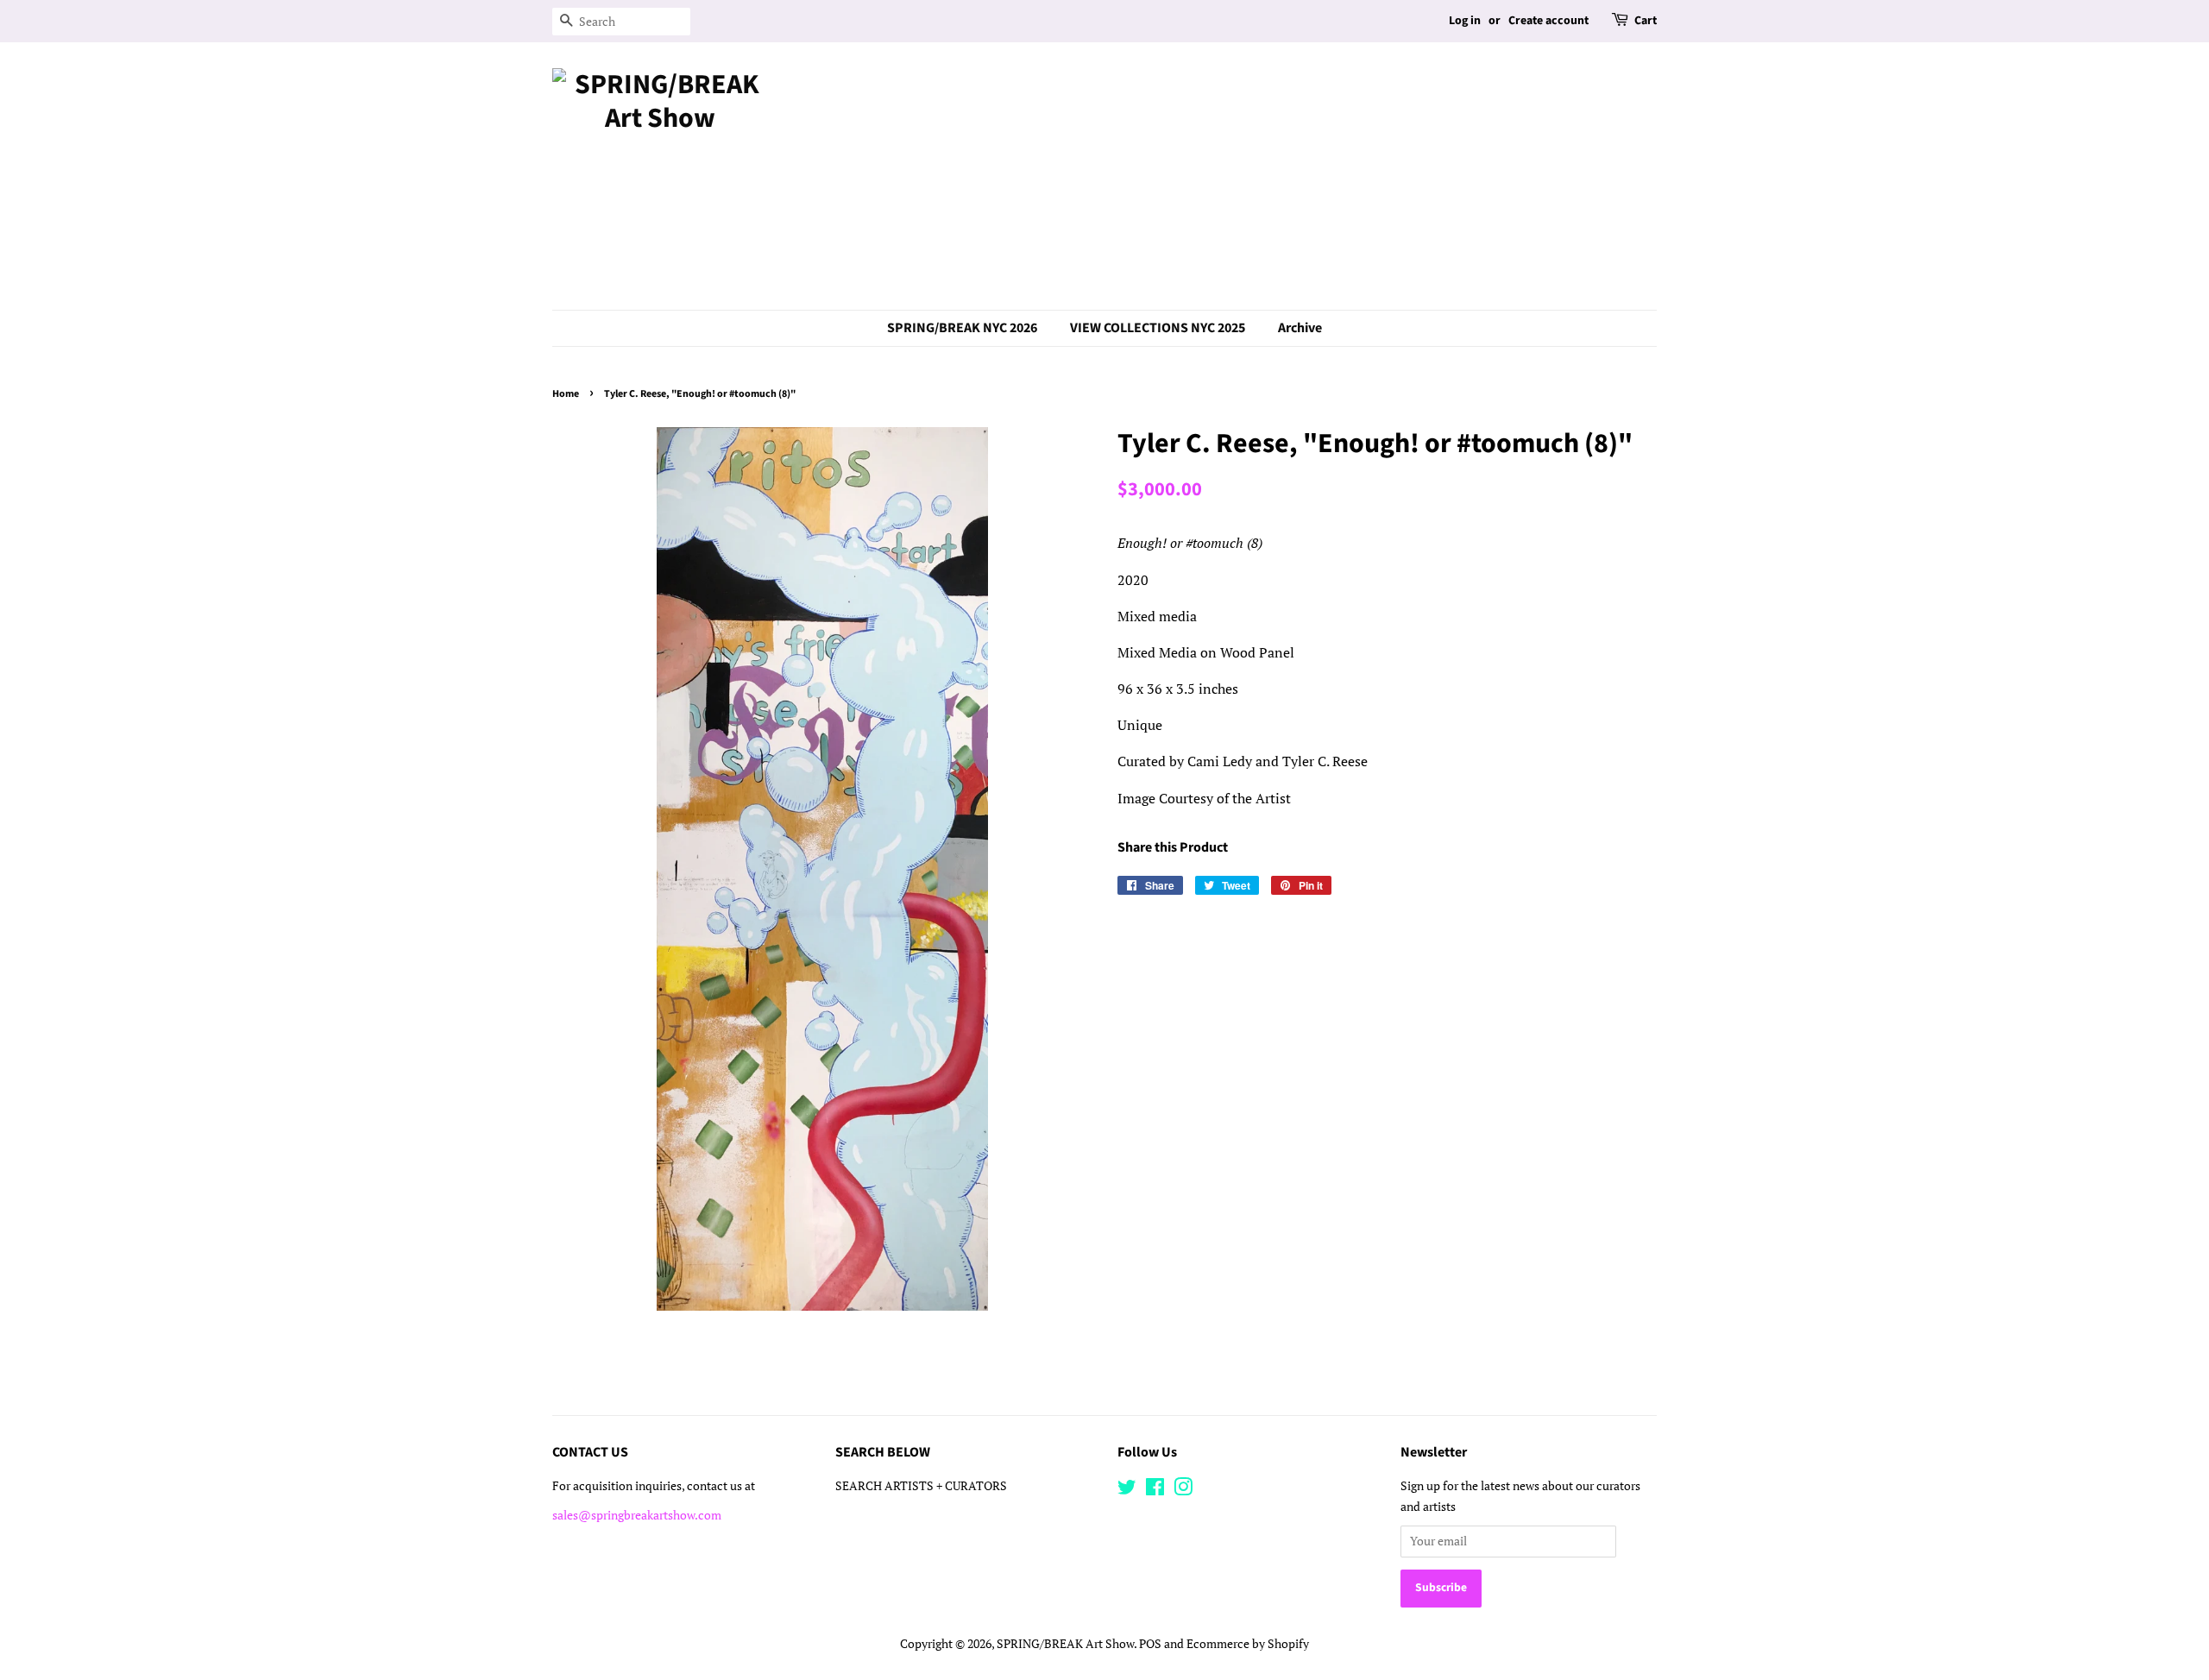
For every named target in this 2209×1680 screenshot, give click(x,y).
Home (566, 394)
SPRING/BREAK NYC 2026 (962, 328)
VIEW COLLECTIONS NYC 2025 (1158, 328)
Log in (1465, 21)
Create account (1548, 21)
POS (1150, 1644)
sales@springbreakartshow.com (637, 1515)
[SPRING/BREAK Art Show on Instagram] (1183, 1490)
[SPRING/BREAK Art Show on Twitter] (1127, 1490)
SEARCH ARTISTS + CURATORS (921, 1486)
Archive (1300, 328)
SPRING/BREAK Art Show (1065, 1644)
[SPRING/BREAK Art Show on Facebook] (1155, 1490)
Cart (1646, 21)
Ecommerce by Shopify (1248, 1644)
